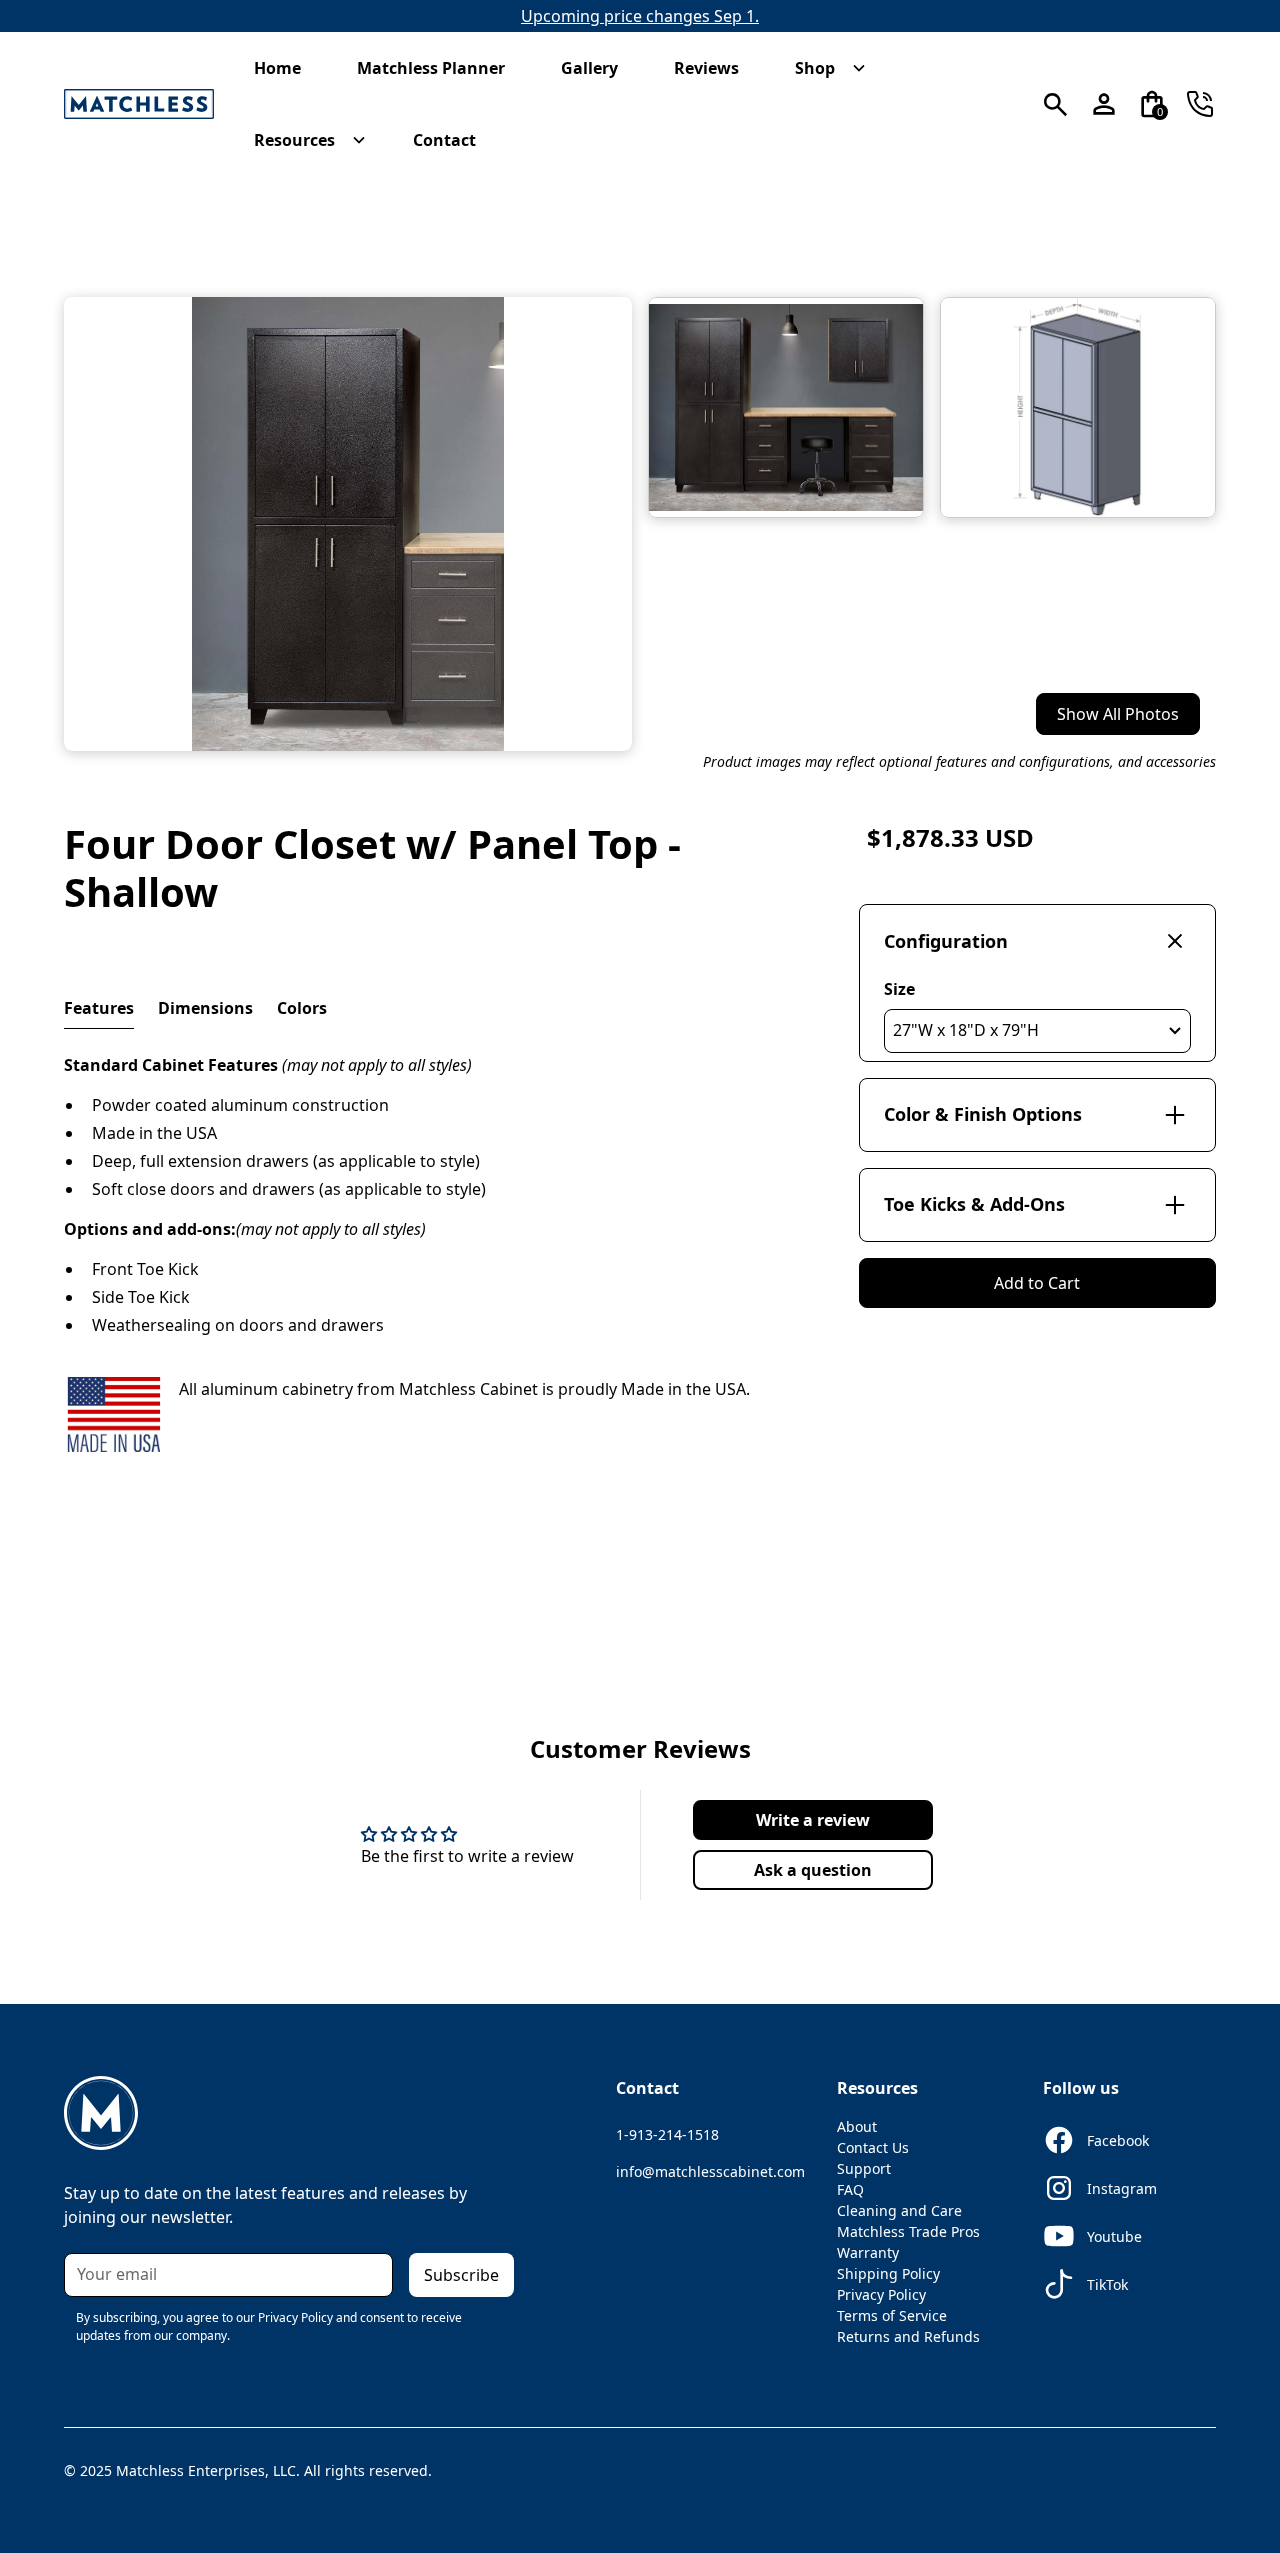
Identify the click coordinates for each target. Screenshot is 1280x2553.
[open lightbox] (348, 524)
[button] (287, 68)
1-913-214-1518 (667, 2134)
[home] (139, 104)
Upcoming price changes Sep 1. (640, 16)
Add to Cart (1037, 1283)
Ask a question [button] (813, 1870)
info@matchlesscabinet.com (710, 2171)
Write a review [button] (813, 1820)
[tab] (99, 1008)
